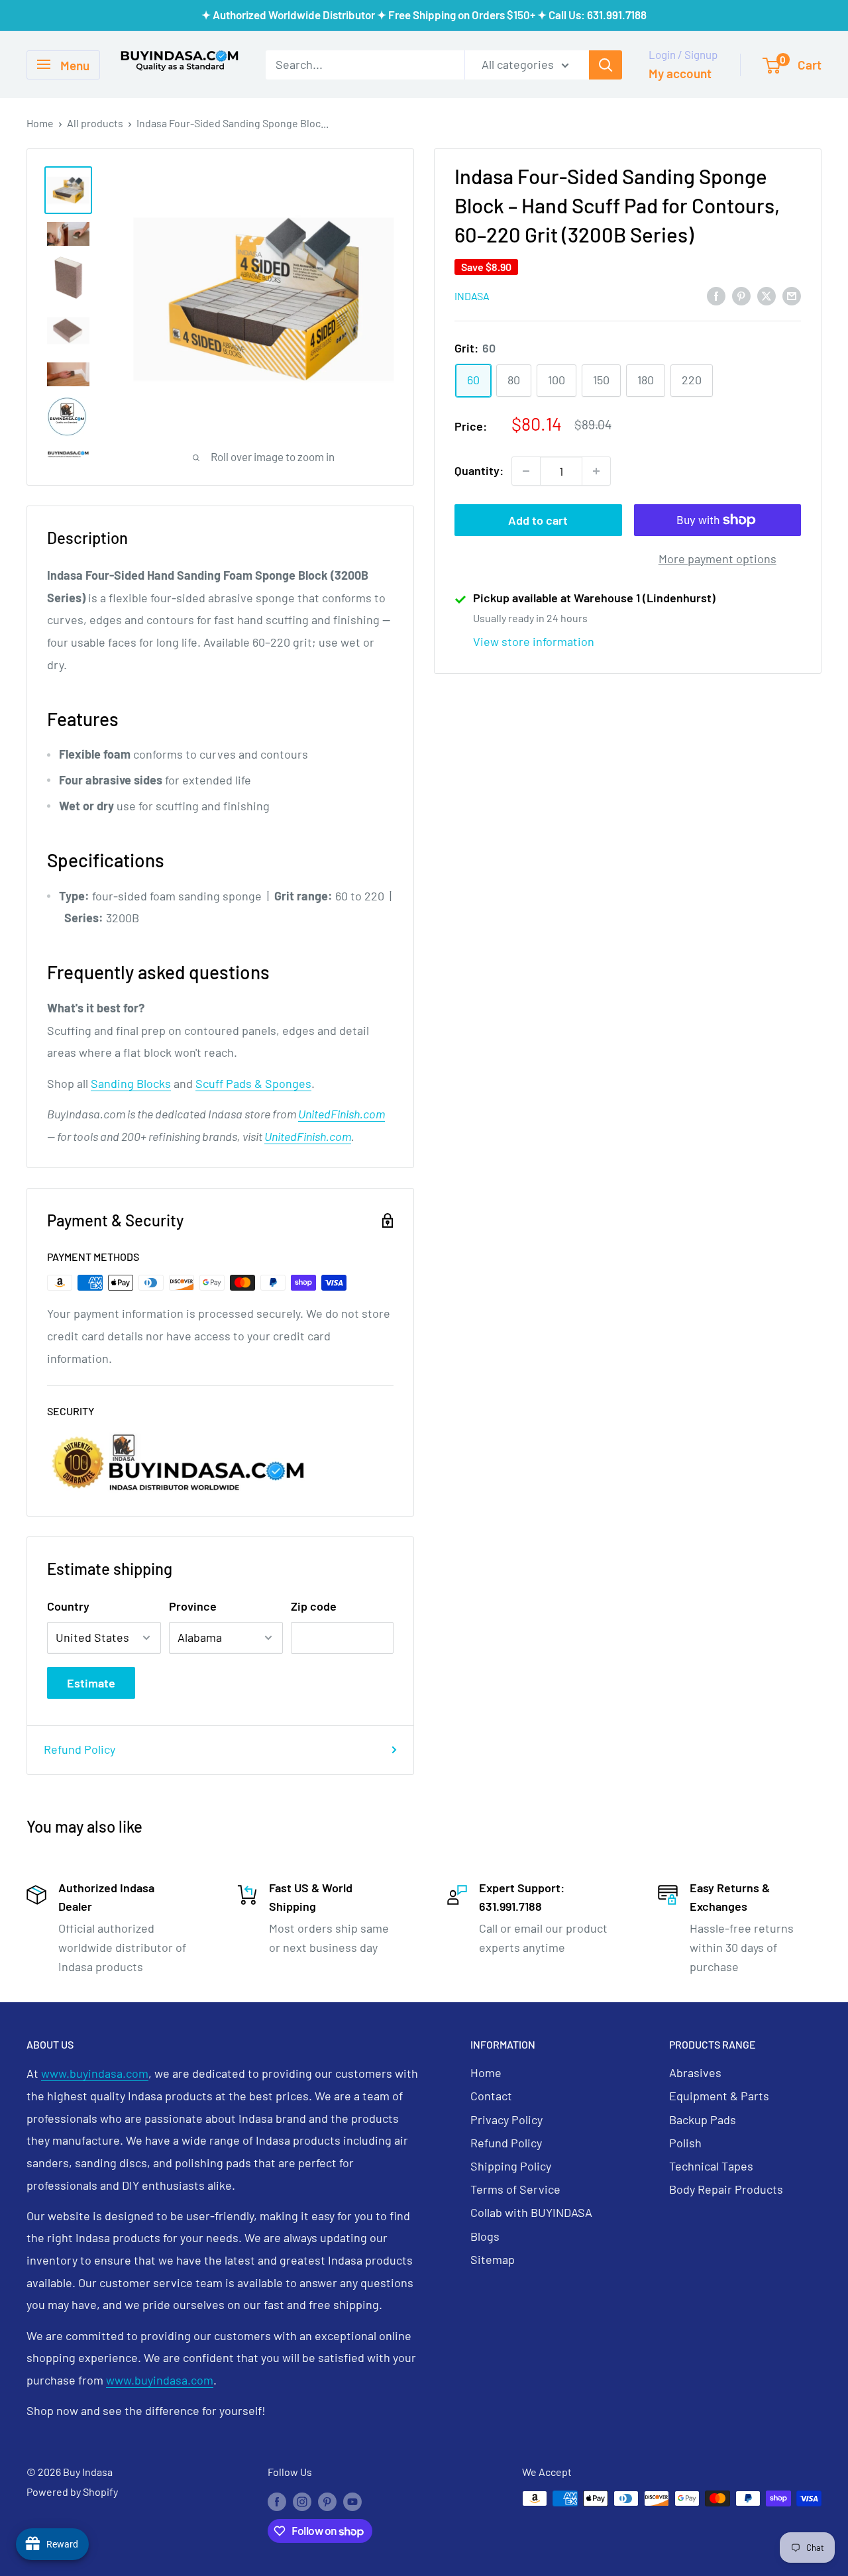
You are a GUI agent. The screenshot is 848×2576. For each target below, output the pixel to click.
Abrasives (695, 2072)
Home (40, 123)
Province (193, 1606)
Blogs (485, 2236)
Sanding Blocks (131, 1083)
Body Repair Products (726, 2189)
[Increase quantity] (596, 471)
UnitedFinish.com (342, 1114)
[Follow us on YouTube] (352, 2501)
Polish (685, 2143)
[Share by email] (792, 295)
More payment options (717, 559)
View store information (534, 641)
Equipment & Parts (719, 2096)
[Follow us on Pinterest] (327, 2501)
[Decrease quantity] (526, 471)
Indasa (472, 296)
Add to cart (538, 520)
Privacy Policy (506, 2120)
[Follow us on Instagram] (302, 2501)
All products (95, 123)
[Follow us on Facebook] (277, 2501)
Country (68, 1606)
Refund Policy (79, 1749)
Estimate (91, 1683)
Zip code (314, 1606)
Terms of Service (515, 2189)
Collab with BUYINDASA (531, 2212)
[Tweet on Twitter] (767, 295)
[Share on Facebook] (716, 295)
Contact (491, 2096)
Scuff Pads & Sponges (253, 1083)
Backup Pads (703, 2120)
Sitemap (493, 2259)
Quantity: (479, 470)
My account (680, 73)
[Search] (606, 64)
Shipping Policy (511, 2166)
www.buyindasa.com (95, 2073)
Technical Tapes (711, 2166)
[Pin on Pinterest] (741, 295)
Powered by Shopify (72, 2492)
